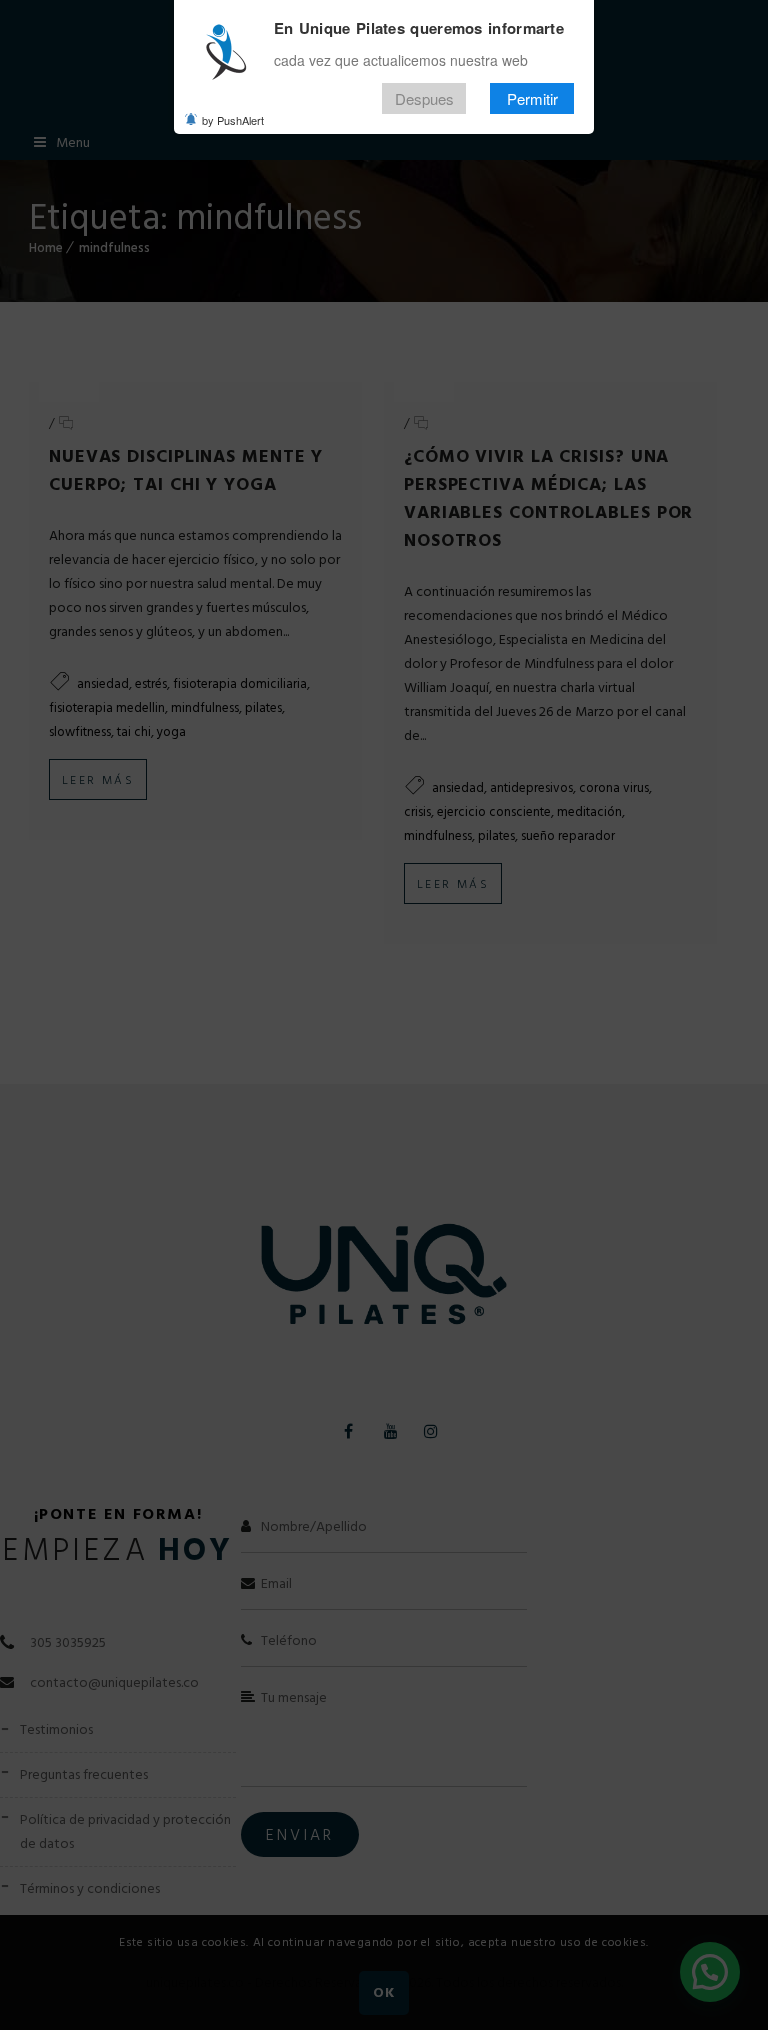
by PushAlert (233, 120)
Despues (424, 98)
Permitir (532, 98)
